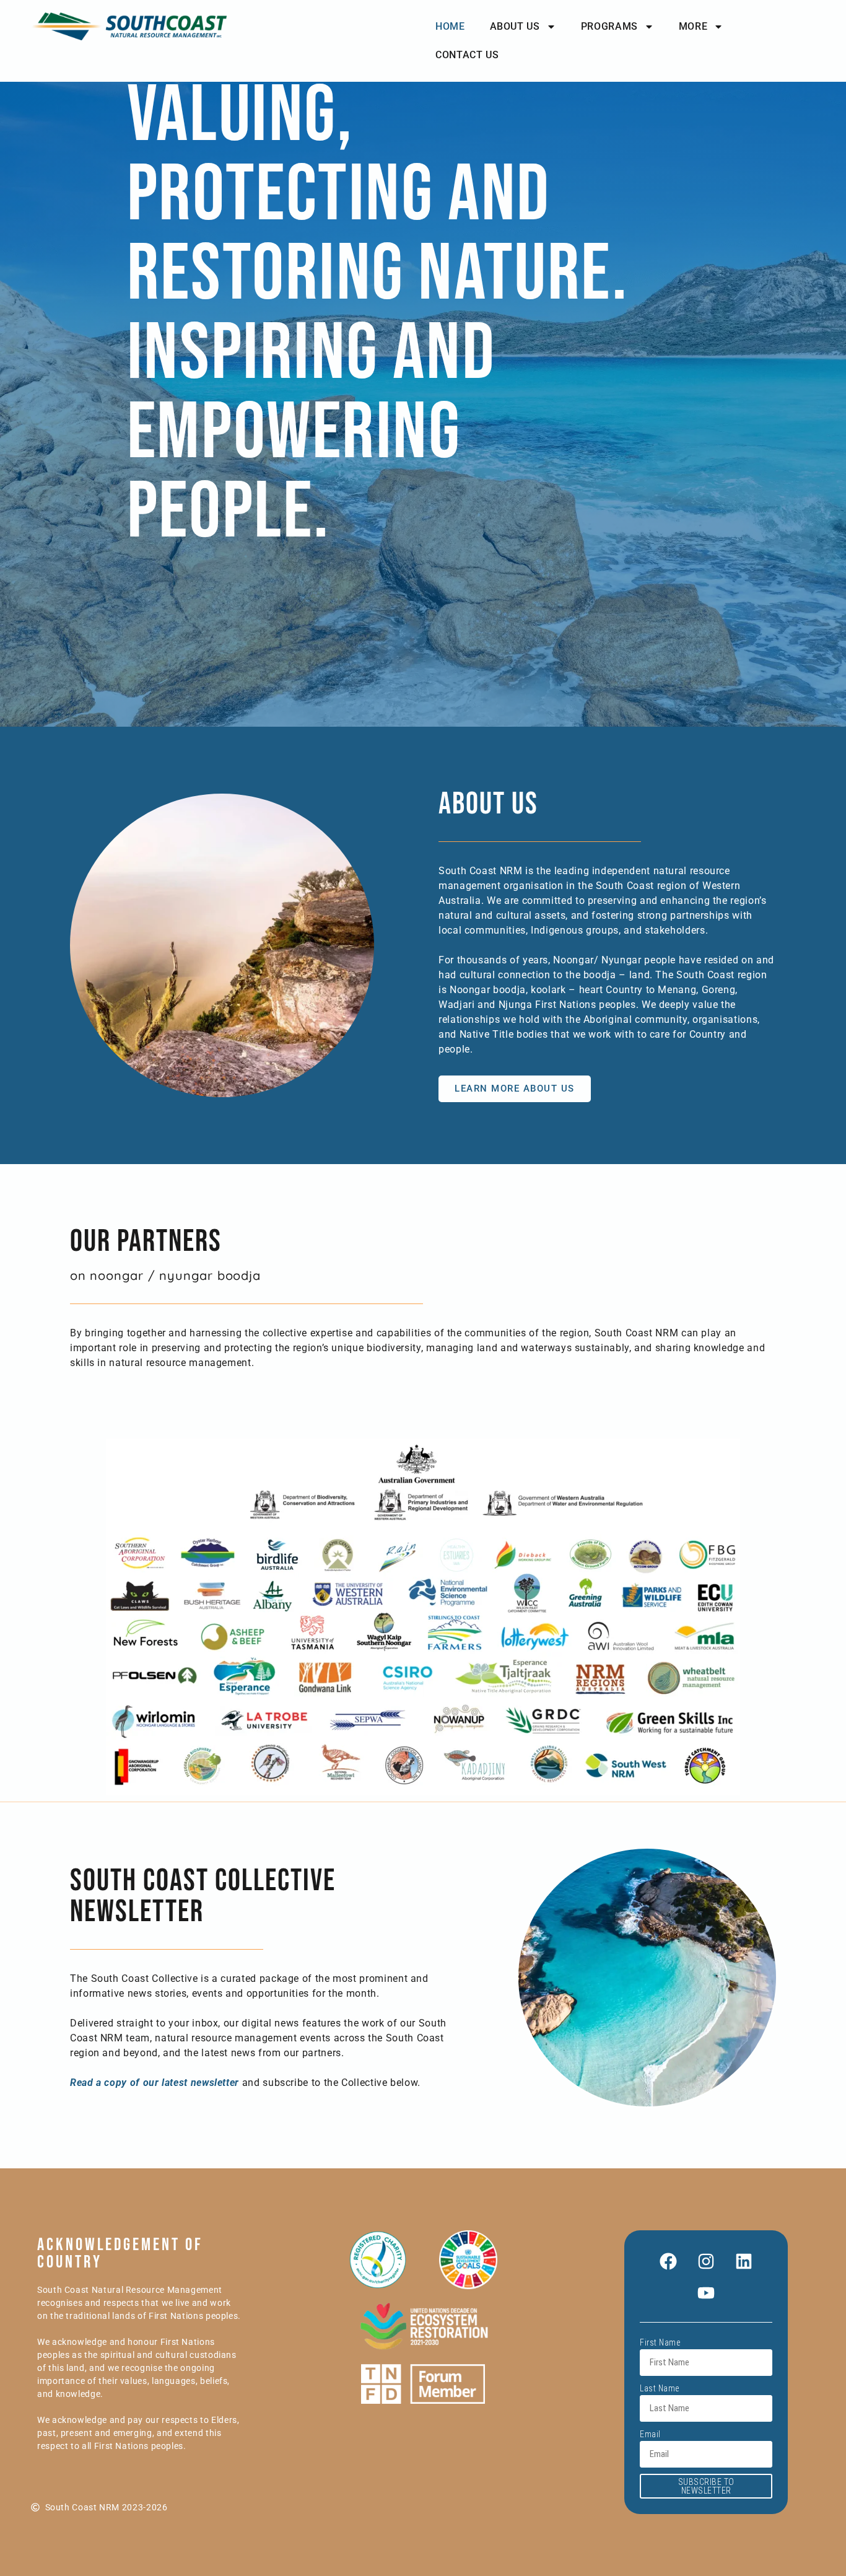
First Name (660, 2342)
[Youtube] (706, 2293)
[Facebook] (668, 2261)
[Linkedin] (744, 2261)
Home (450, 26)
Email (650, 2434)
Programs (609, 26)
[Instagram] (706, 2261)
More (693, 26)
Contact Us (467, 55)
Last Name (660, 2388)
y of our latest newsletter (180, 2083)
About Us (515, 26)
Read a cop (96, 2083)
